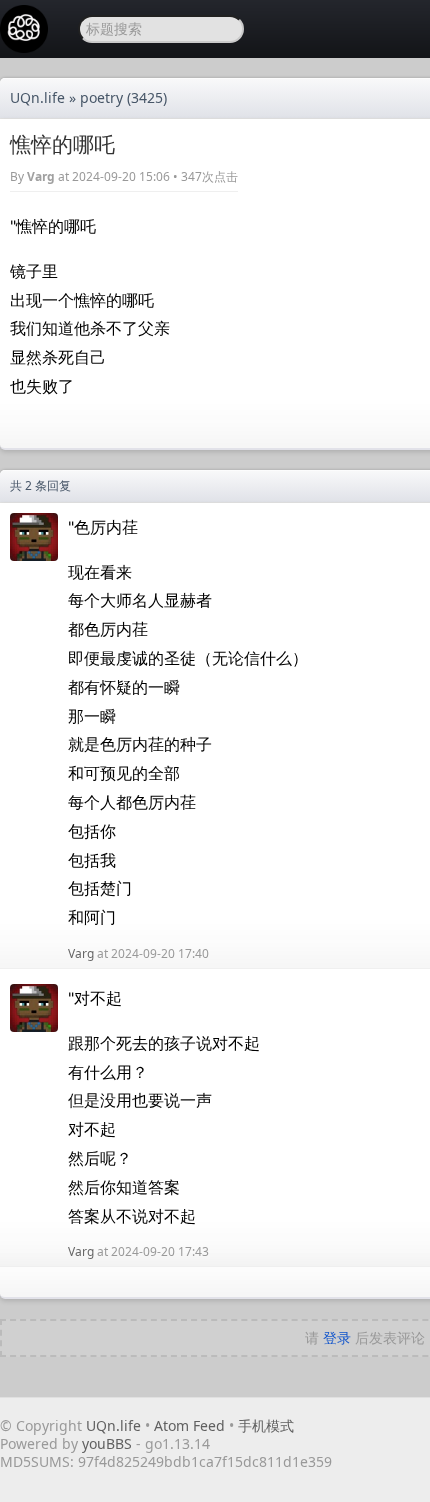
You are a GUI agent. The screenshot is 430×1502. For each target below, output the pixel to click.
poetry (101, 97)
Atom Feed (189, 1425)
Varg (41, 176)
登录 (337, 1337)
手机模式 (266, 1425)
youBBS (109, 1443)
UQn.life (37, 97)
